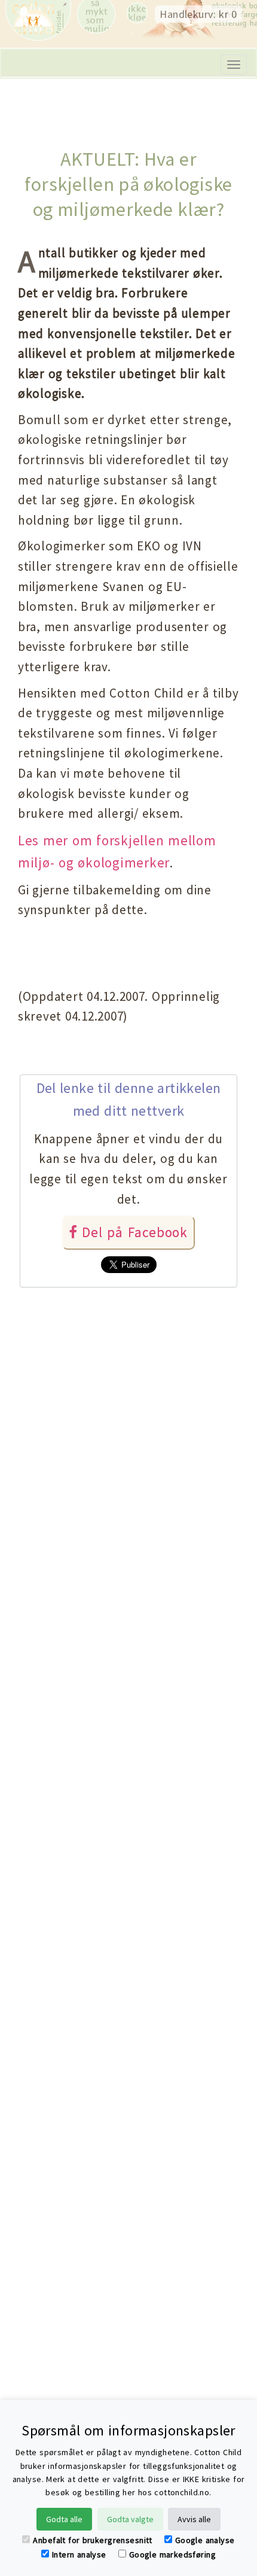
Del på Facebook (133, 1232)
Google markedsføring (172, 2554)
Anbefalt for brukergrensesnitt (92, 2540)
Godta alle (64, 2519)
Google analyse (205, 2540)
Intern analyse (79, 2554)
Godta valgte (130, 2519)
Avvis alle (194, 2519)
